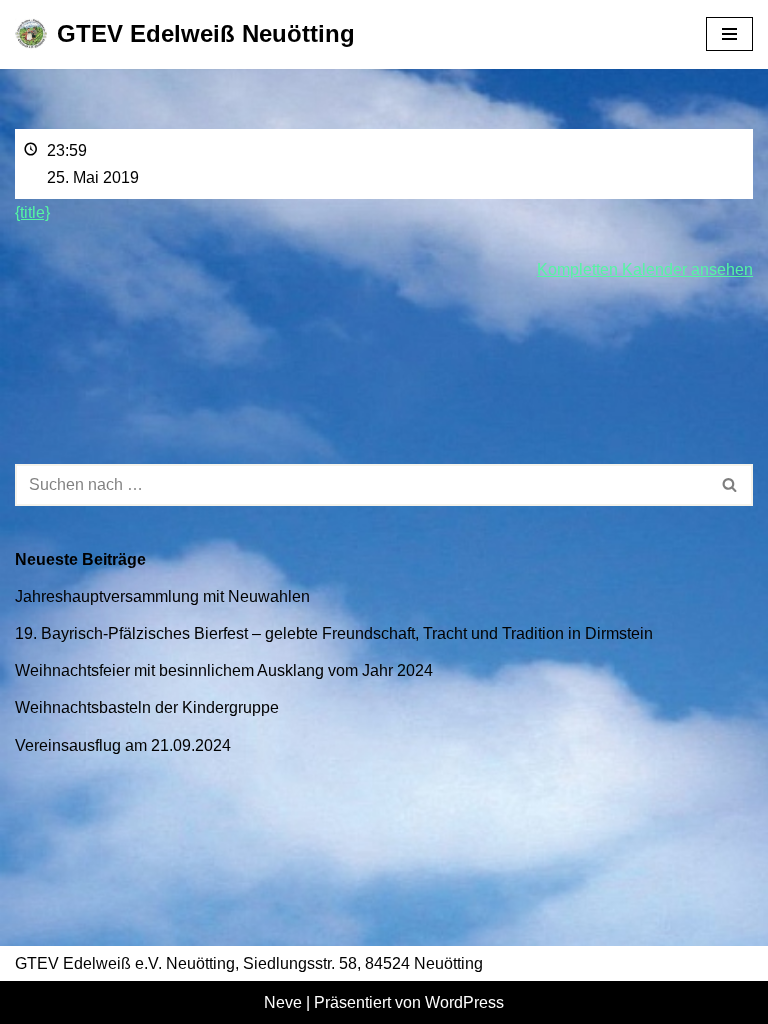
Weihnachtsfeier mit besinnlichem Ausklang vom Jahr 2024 (224, 670)
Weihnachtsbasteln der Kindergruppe (147, 707)
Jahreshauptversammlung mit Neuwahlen (162, 596)
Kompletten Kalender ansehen (645, 269)
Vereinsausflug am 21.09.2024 (123, 745)
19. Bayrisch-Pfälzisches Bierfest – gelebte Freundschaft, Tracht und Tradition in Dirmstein (334, 633)
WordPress (464, 1002)
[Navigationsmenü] (729, 34)
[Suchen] (730, 485)
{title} (32, 212)
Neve (283, 1002)
